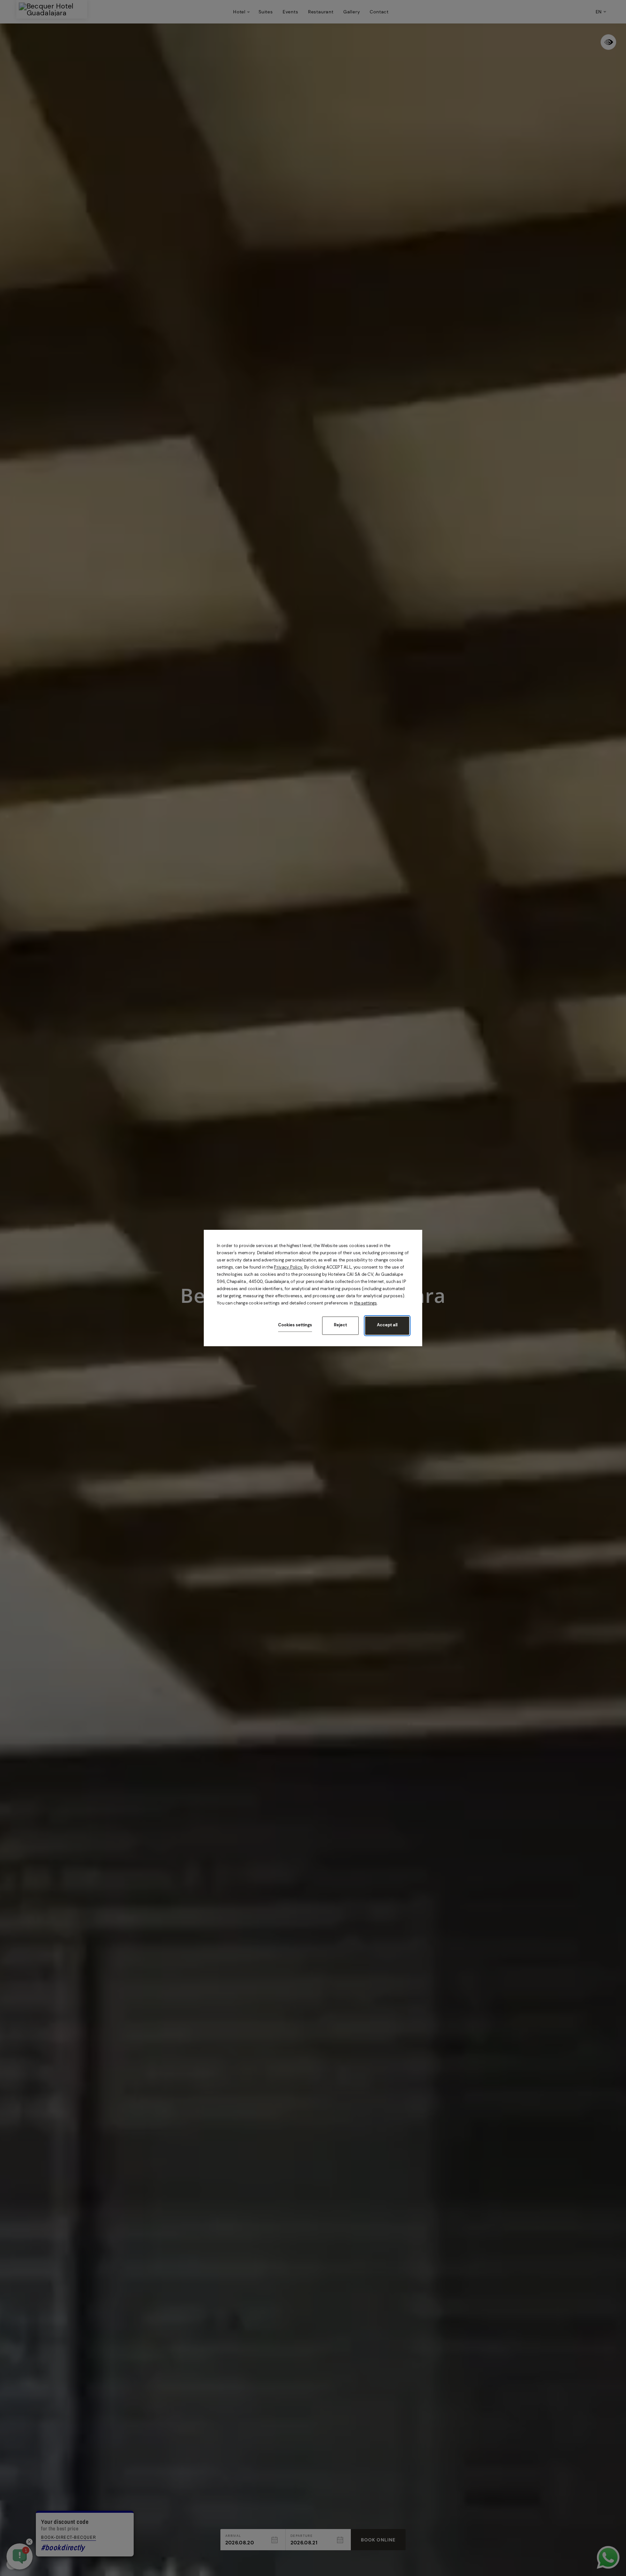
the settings (365, 1303)
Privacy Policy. (288, 1267)
